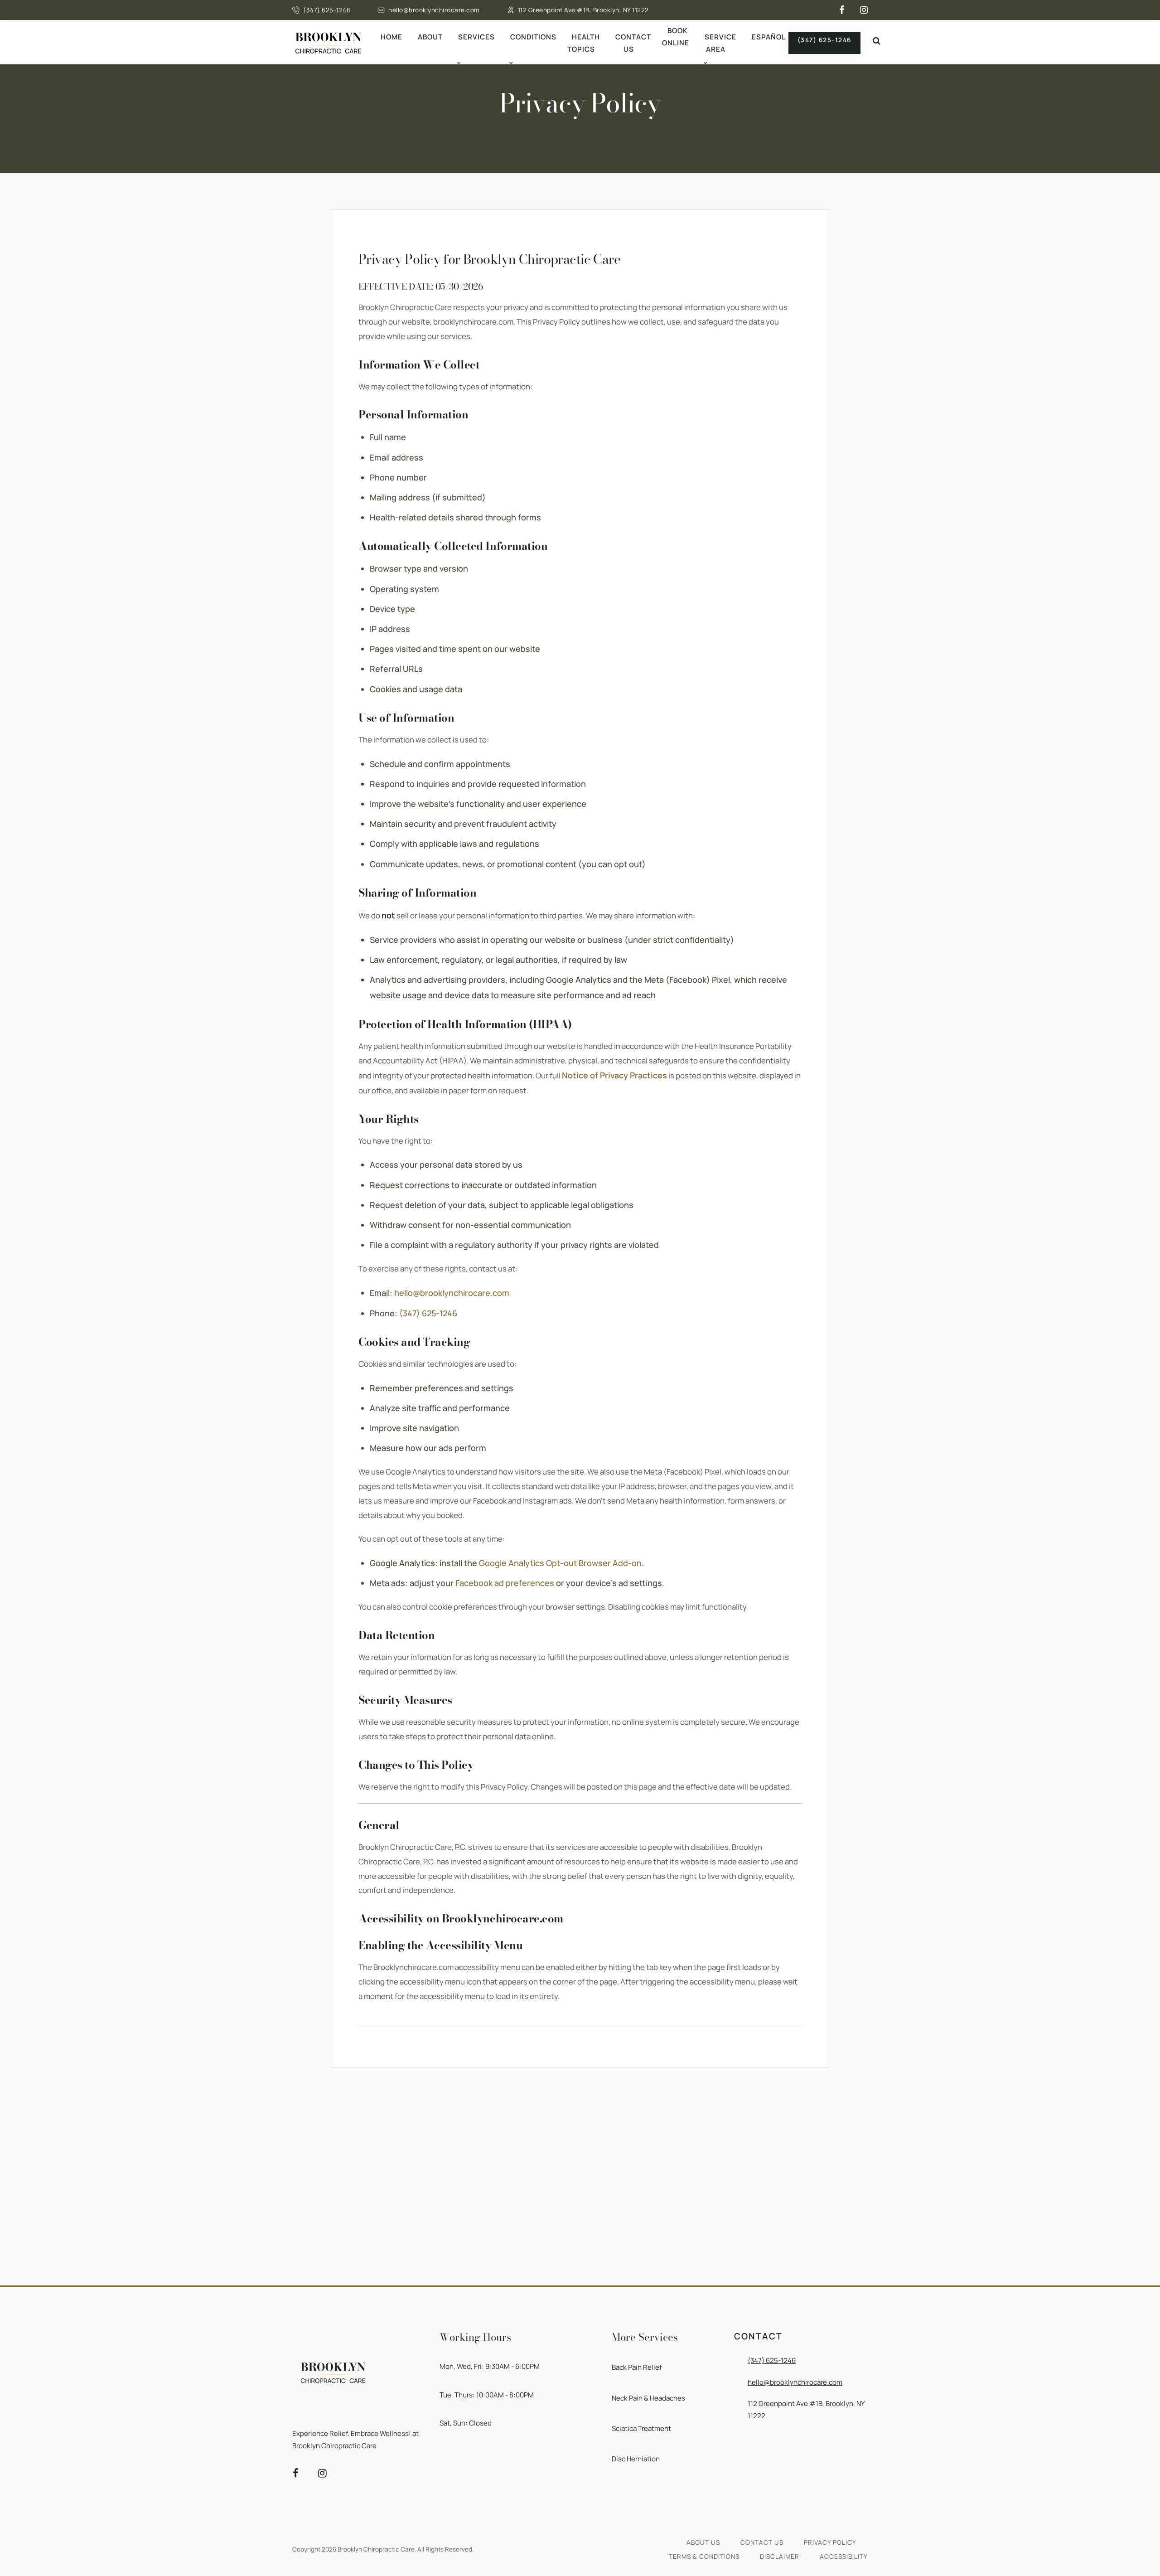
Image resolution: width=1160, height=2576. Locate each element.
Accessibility (844, 2557)
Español (769, 37)
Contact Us (633, 43)
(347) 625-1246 (327, 10)
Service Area (720, 43)
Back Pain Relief (637, 2367)
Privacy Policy (830, 2542)
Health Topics (584, 43)
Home (391, 37)
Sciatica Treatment (641, 2428)
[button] (876, 41)
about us (703, 2542)
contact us (762, 2542)
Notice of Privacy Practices (614, 1075)
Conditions (533, 37)
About (430, 37)
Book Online (676, 37)
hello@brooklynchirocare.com (434, 10)
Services (476, 37)
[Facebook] (842, 10)
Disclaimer (780, 2557)
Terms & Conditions (704, 2557)
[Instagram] (864, 10)
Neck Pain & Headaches (648, 2398)
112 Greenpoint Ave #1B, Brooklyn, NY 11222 (583, 10)
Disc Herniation (636, 2459)
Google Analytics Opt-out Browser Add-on (560, 1563)
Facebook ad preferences (505, 1583)
